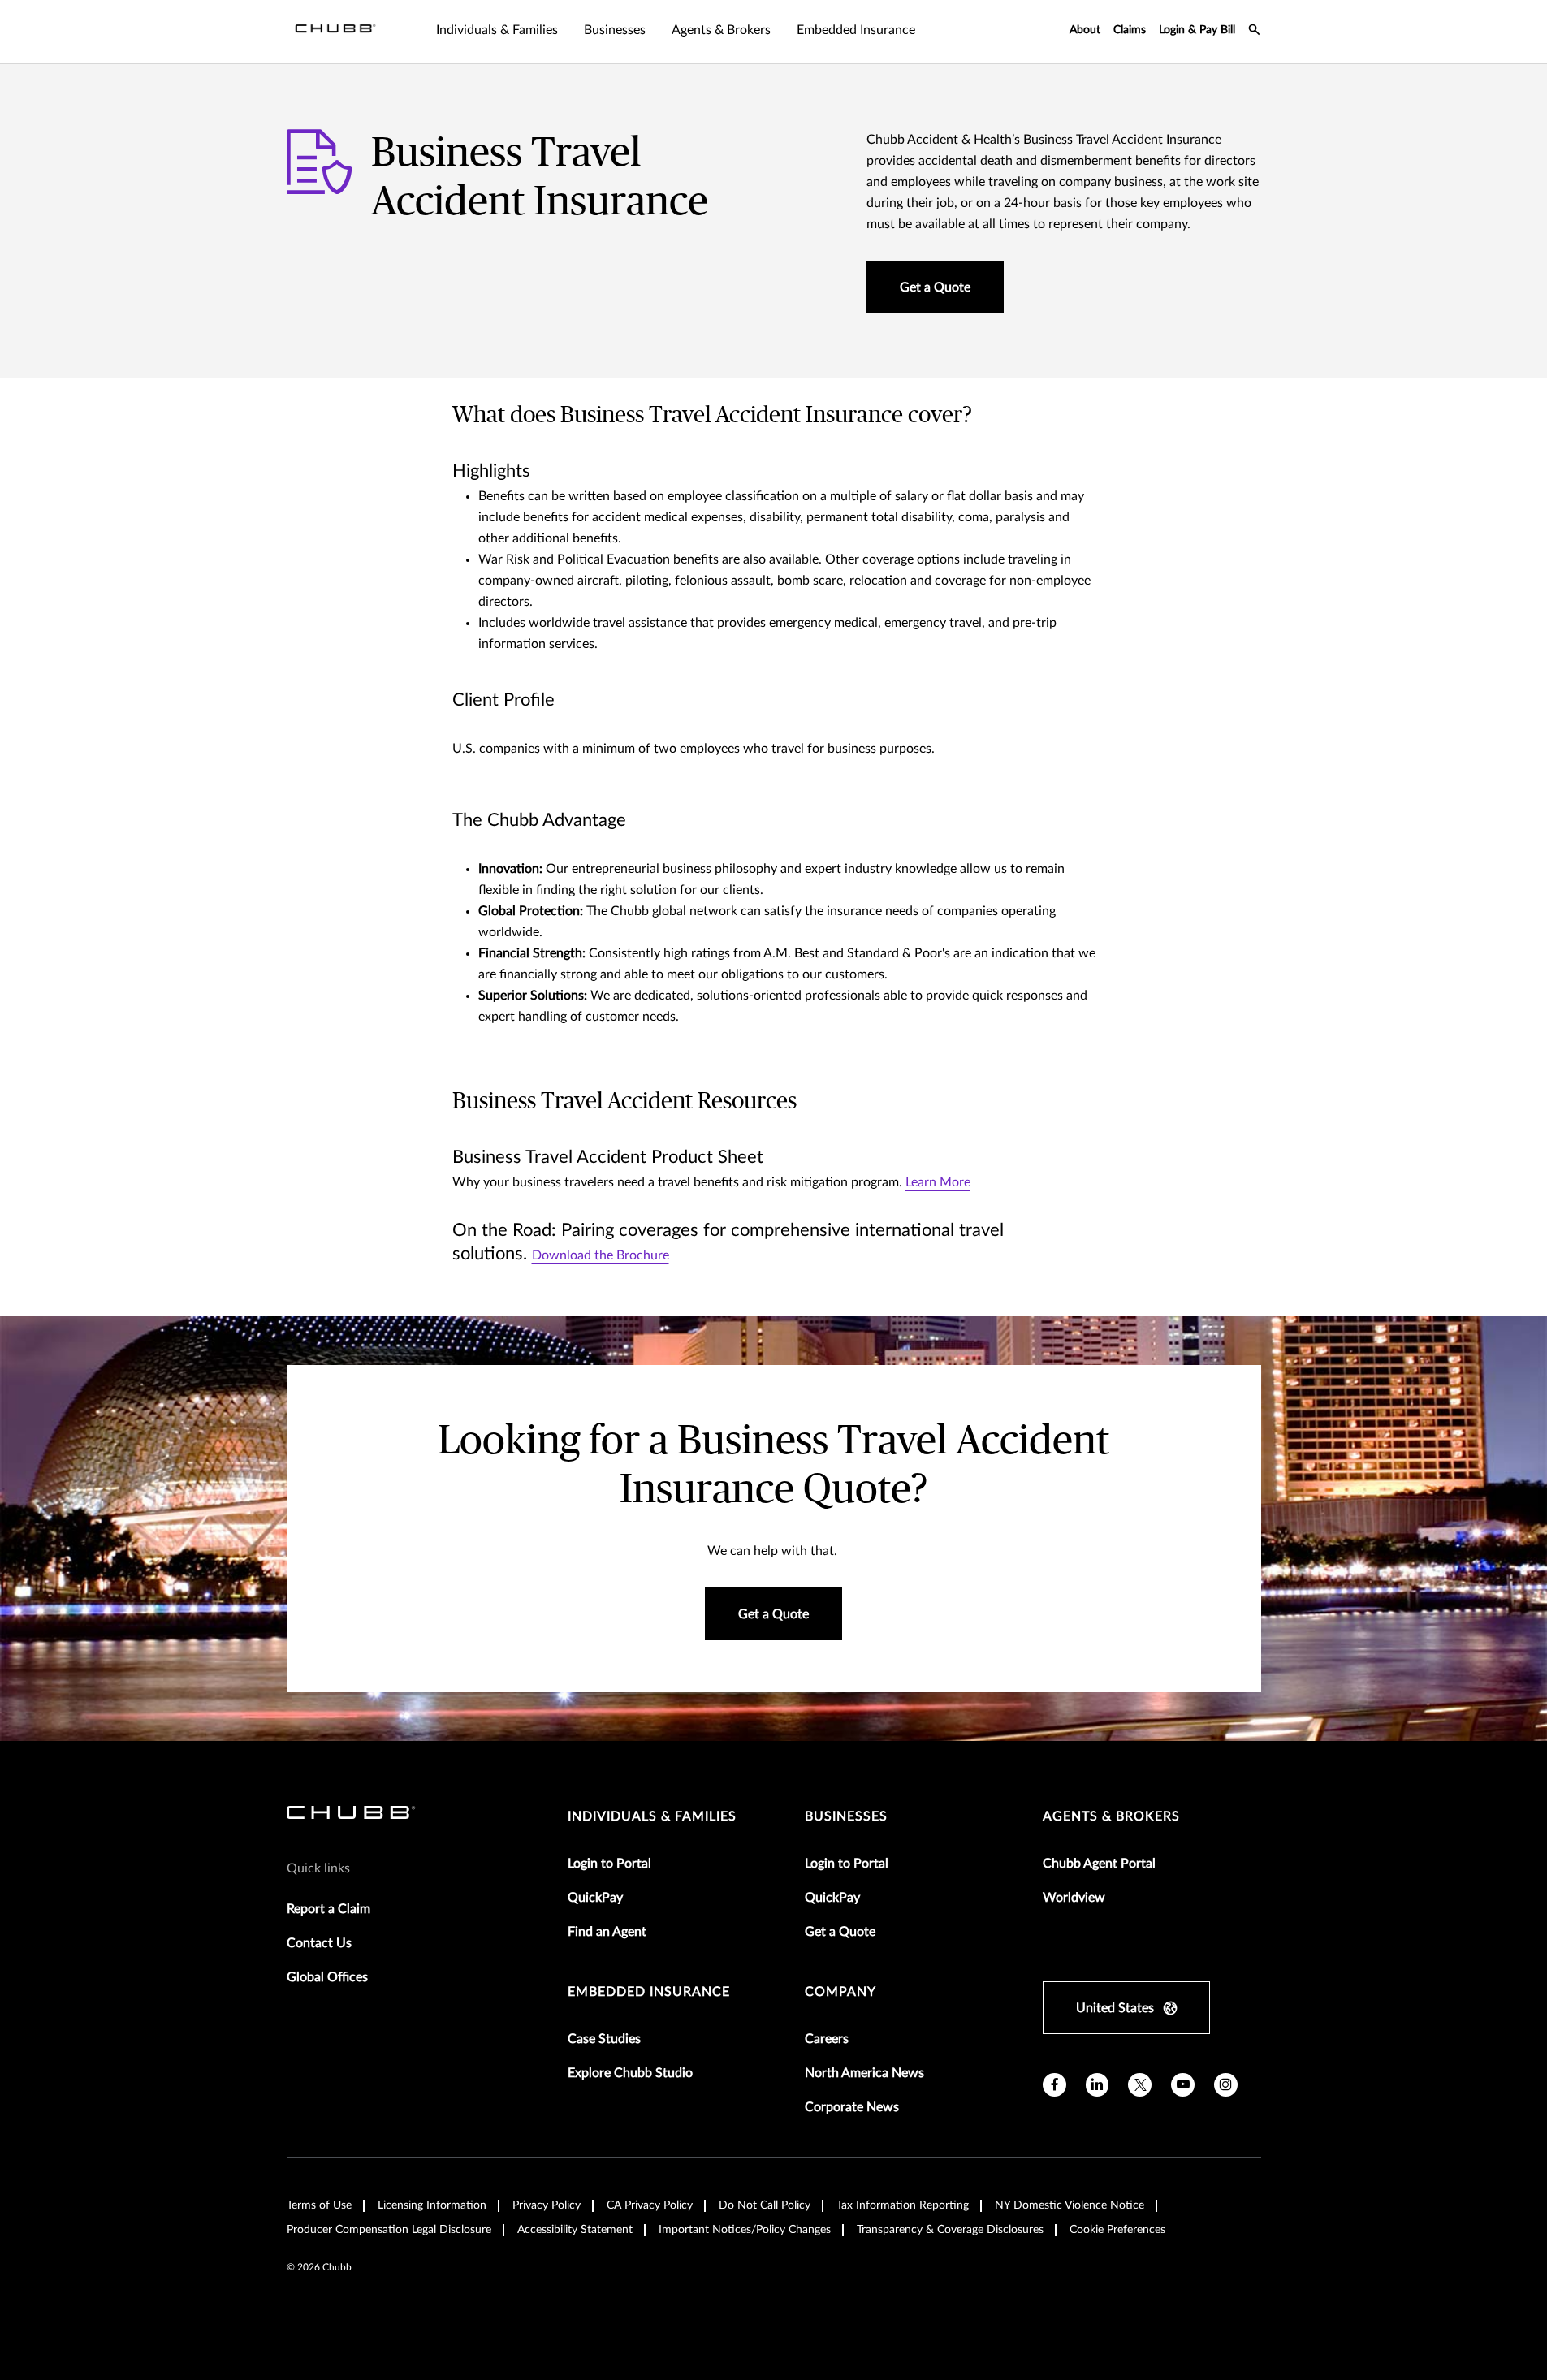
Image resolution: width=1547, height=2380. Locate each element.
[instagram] (1226, 2085)
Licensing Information (432, 2205)
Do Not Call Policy (765, 2205)
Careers (827, 2039)
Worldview (1074, 1898)
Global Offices (327, 1977)
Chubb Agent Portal (1099, 1864)
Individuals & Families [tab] (497, 30)
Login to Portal (609, 1864)
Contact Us (319, 1943)
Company (840, 1992)
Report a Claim (328, 1909)
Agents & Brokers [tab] (721, 30)
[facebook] (1054, 2085)
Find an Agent (607, 1932)
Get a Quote (840, 1932)
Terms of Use (319, 2205)
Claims (1130, 30)
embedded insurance (649, 1992)
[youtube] (1183, 2085)
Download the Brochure (601, 1255)
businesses (846, 1816)
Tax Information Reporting (903, 2205)
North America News (864, 2073)
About (1085, 30)
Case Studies (604, 2039)
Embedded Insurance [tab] (856, 30)
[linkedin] (1098, 2085)
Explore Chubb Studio (630, 2073)
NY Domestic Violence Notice (1070, 2205)
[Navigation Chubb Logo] (335, 32)
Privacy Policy (547, 2205)
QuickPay (595, 1898)
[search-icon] (1255, 32)
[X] (1140, 2085)
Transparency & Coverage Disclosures (950, 2230)
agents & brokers (1111, 1816)
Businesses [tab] (615, 30)
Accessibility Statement (575, 2230)
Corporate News (852, 2107)
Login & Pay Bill (1197, 30)
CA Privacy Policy (650, 2205)
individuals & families (652, 1816)
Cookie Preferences (1117, 2230)
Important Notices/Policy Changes (745, 2230)
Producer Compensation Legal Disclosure (389, 2230)
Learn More (938, 1182)
